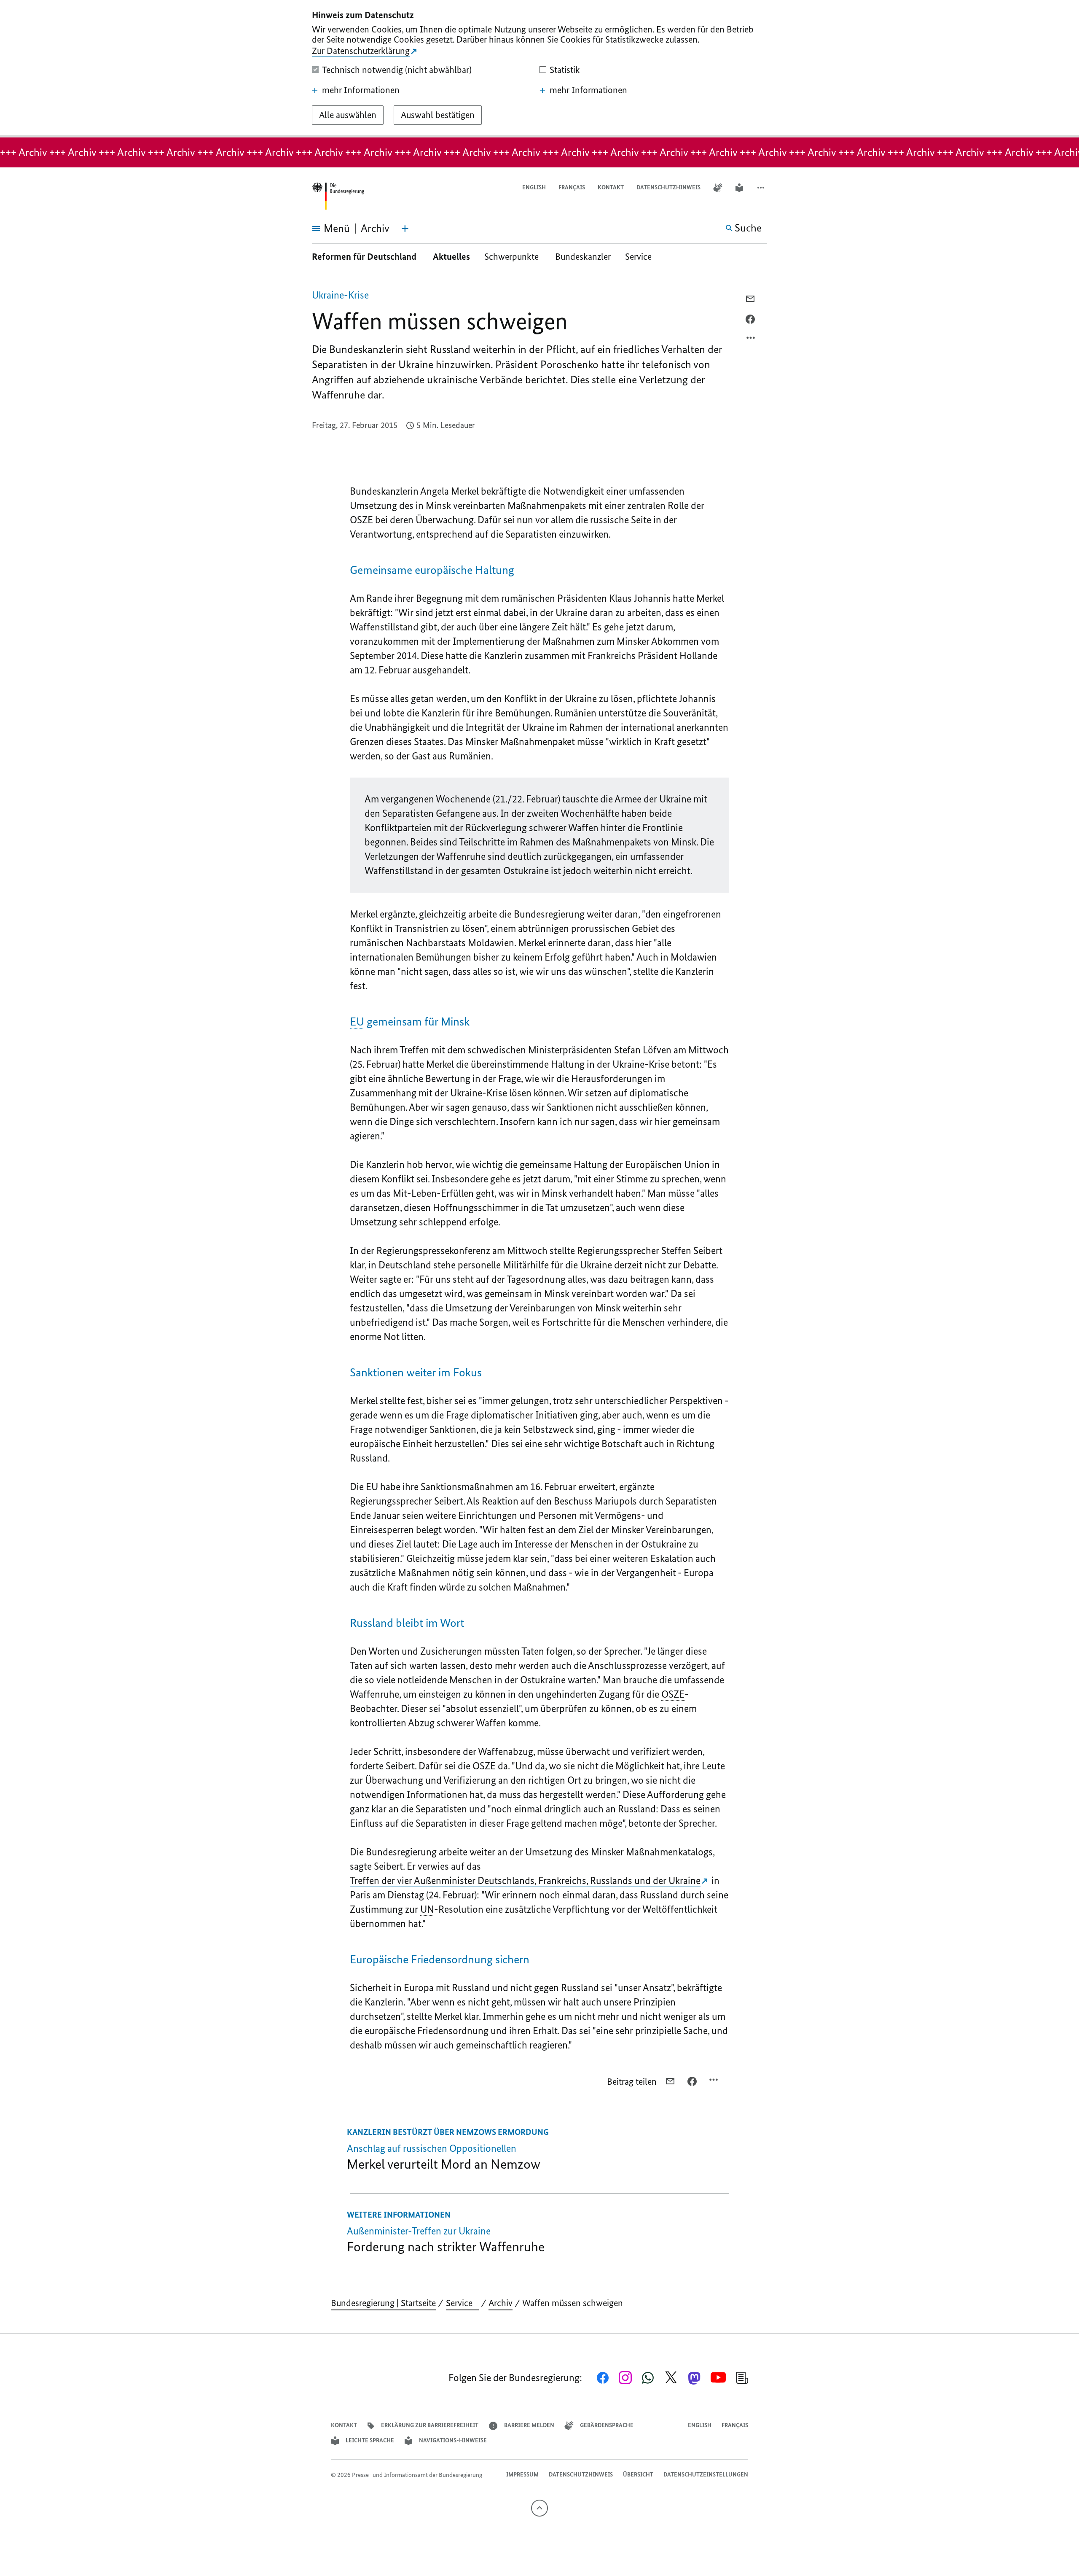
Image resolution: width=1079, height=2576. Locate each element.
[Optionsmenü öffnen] (751, 340)
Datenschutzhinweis (668, 187)
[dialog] (539, 69)
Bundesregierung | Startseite (383, 2303)
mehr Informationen (361, 90)
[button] (762, 188)
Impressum (522, 2475)
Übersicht (638, 2475)
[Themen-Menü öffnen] (405, 229)
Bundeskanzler (583, 257)
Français (572, 187)
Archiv (501, 2303)
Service (641, 257)
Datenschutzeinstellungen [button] (706, 2475)
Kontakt (611, 187)
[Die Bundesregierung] (338, 196)
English (534, 187)
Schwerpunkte (513, 257)
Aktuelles (451, 257)
